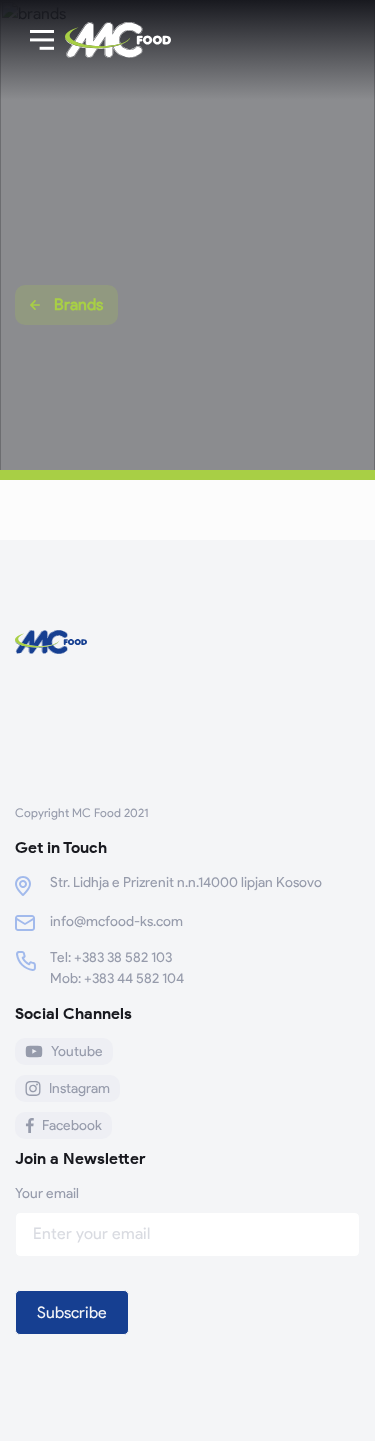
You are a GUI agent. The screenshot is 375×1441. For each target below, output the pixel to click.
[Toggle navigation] (42, 40)
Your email (47, 1193)
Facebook (72, 1125)
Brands (78, 304)
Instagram (79, 1088)
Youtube (77, 1051)
